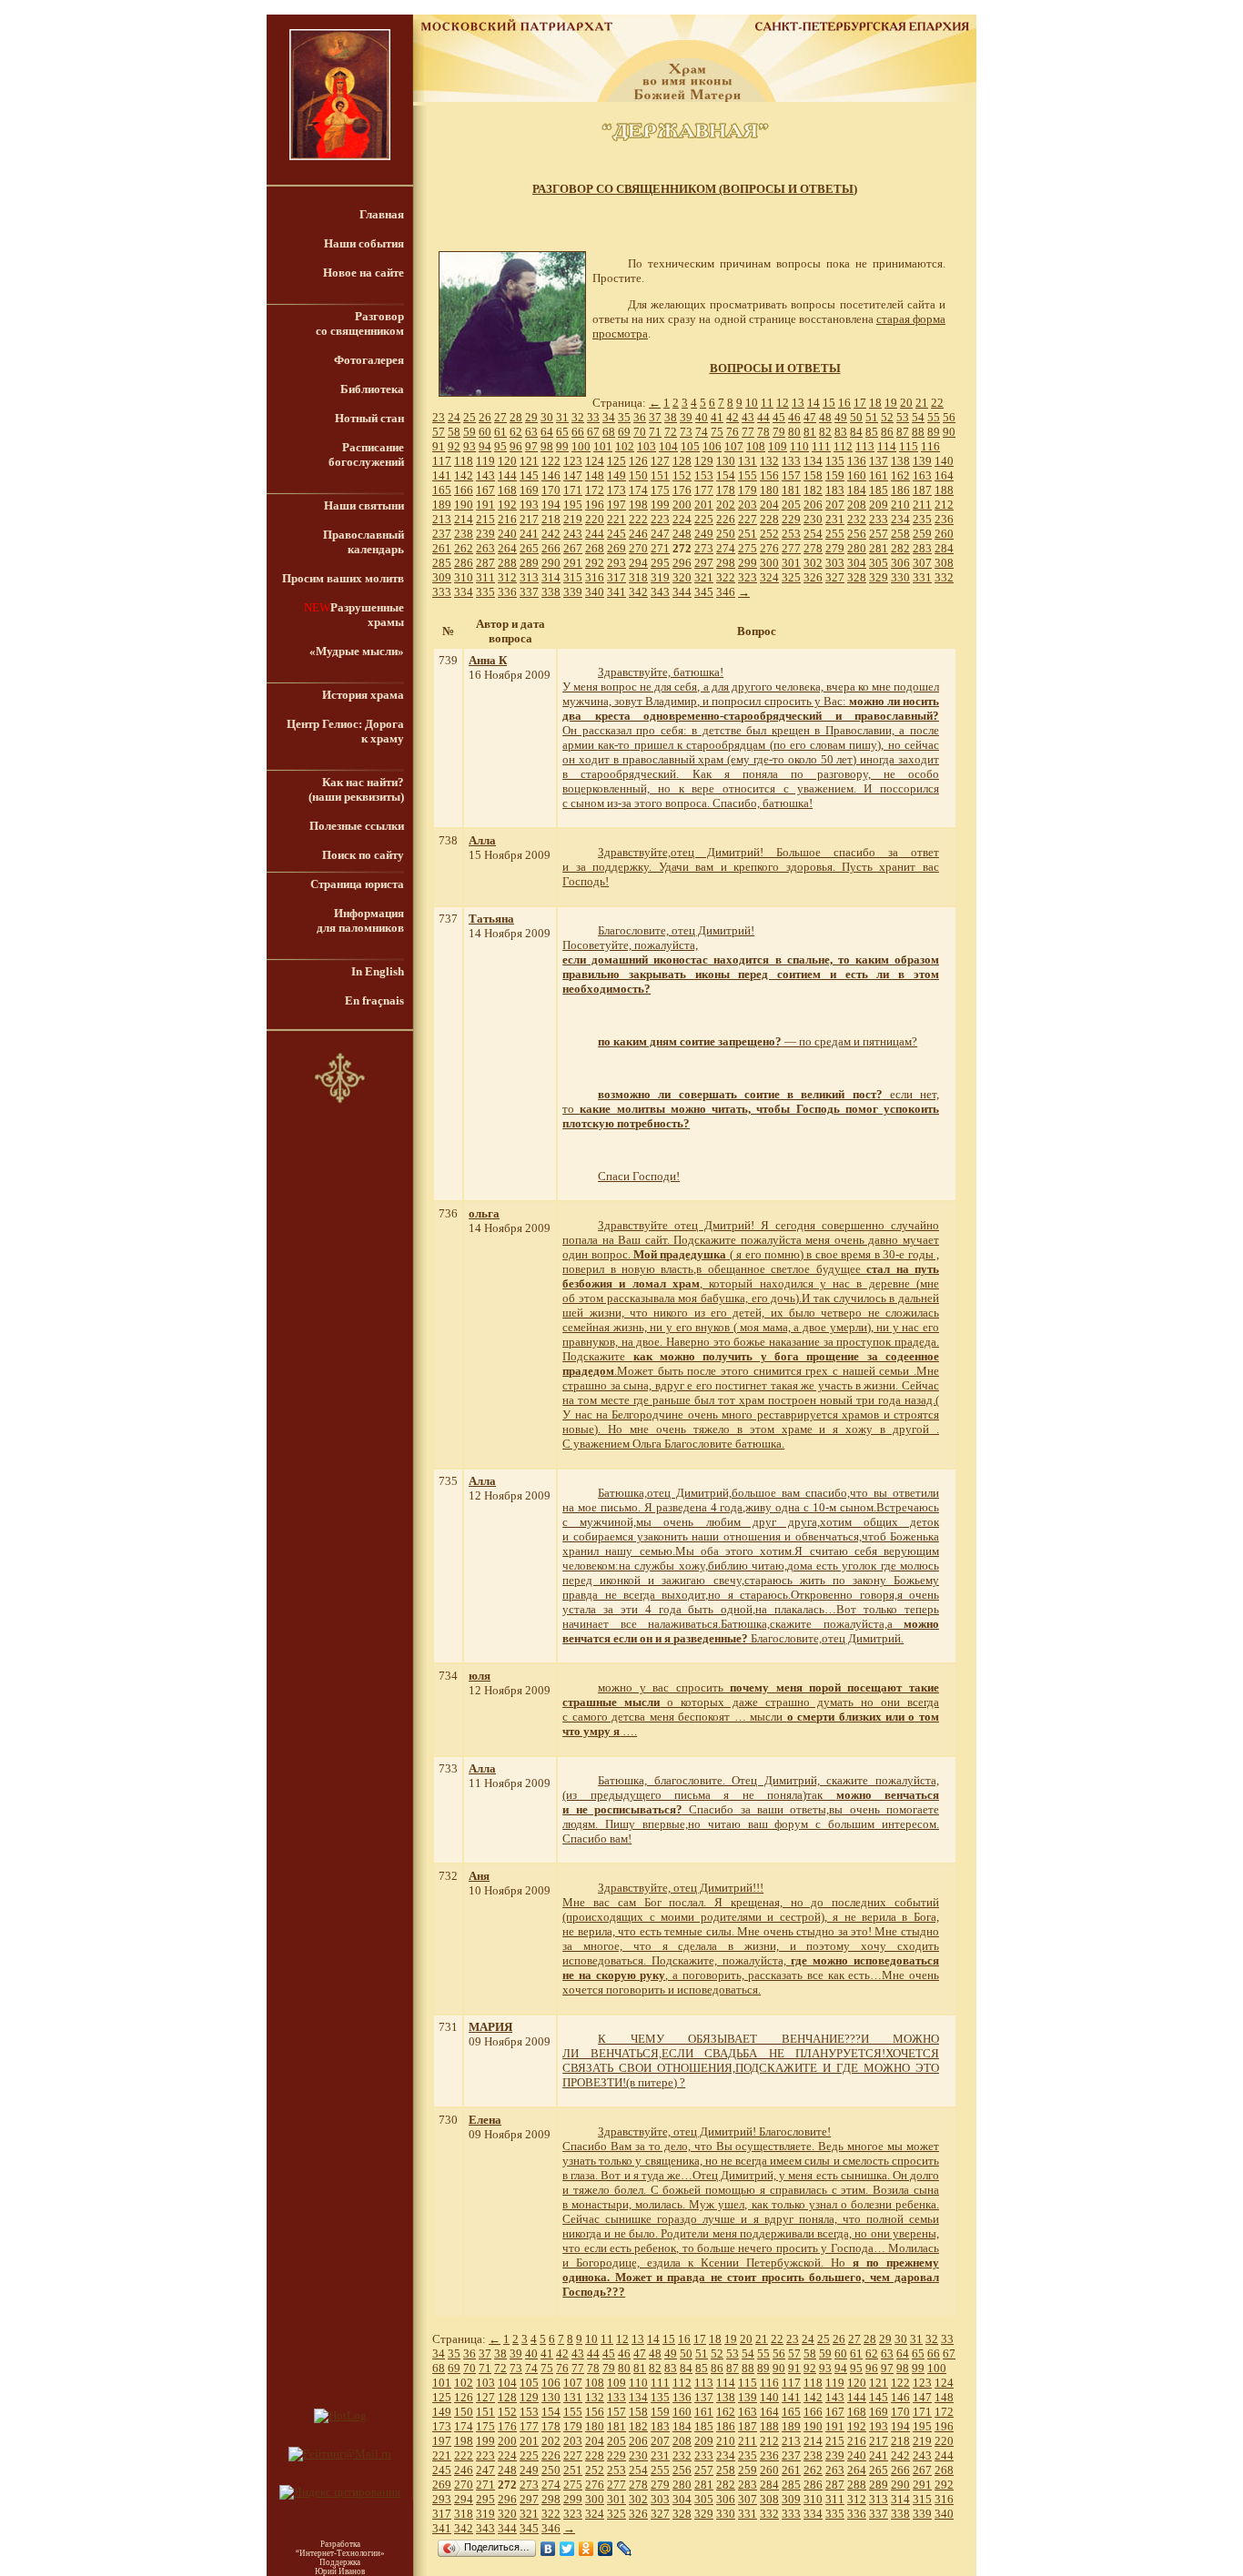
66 (578, 432)
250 (726, 534)
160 (857, 475)
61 (500, 432)
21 (922, 403)
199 (660, 505)
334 (464, 592)
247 (660, 534)
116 (930, 446)
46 (794, 417)
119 (485, 461)
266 (551, 548)
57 (439, 432)
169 (529, 490)
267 (573, 548)
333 (442, 592)
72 (671, 432)
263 (485, 548)
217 (529, 519)
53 (903, 417)
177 (704, 490)
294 (638, 563)
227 (748, 519)
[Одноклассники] (586, 2549)
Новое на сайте (364, 273)
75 (717, 432)
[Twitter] (567, 2549)
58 (454, 432)
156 (769, 475)
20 (906, 403)
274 (726, 548)
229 (791, 519)
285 (442, 563)
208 (857, 505)
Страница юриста (357, 884)
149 (616, 475)
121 (529, 461)
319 (660, 577)
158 (813, 475)
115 (909, 446)
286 (464, 563)
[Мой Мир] (606, 2549)
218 (551, 519)
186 (900, 490)
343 (660, 592)
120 (507, 461)
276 (769, 548)
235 (922, 519)
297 (704, 563)
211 (922, 505)
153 (704, 475)
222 (638, 519)
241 (529, 534)
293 (616, 563)
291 (573, 563)
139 (922, 461)
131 (748, 461)
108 (756, 446)
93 (470, 446)
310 (464, 577)
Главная (382, 214)
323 (748, 577)
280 (857, 548)
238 (464, 534)
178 (726, 490)
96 (516, 446)
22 (937, 403)
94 (485, 446)
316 (595, 577)
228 (769, 519)
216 (507, 519)
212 (944, 505)
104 (668, 446)
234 (900, 519)
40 (702, 417)
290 (551, 563)
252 (769, 534)
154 (726, 475)
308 (944, 563)
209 (879, 505)
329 (879, 577)
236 (944, 519)
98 (547, 446)
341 (616, 592)
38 (671, 417)
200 (682, 505)
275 (748, 548)
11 (767, 403)
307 (922, 563)
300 (769, 563)
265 (529, 548)
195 (573, 505)
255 (835, 534)
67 (593, 432)
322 (726, 577)
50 (856, 417)
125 (616, 461)
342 (638, 592)
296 (682, 563)
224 (682, 519)
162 (900, 475)
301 (791, 563)
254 (813, 534)
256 (857, 534)
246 (638, 534)
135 (835, 461)
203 (748, 505)
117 (442, 461)
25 (470, 417)
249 (704, 534)
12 (783, 403)
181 (791, 490)
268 (595, 548)
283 (922, 548)
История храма (363, 695)
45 (779, 417)
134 (813, 461)
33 (593, 417)
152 (682, 475)
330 (900, 577)
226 (726, 519)
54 (918, 417)
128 (682, 461)
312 (507, 577)
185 (879, 490)
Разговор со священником (360, 323)
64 (547, 432)
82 (825, 432)
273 (704, 548)
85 (872, 432)
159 (835, 475)
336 (507, 592)
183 (835, 490)
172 (595, 490)
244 (595, 534)
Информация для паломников (360, 920)
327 (835, 577)
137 (879, 461)
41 (717, 417)
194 (551, 505)
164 (944, 475)
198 (638, 505)
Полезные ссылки (357, 826)
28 (516, 417)
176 (682, 490)
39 (686, 417)
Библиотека (372, 389)
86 (887, 432)
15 (829, 403)
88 (918, 432)
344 (682, 592)
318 (638, 577)
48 (825, 417)
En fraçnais (374, 1000)
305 (879, 563)
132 (769, 461)
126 (638, 461)
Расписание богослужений (366, 455)
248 (682, 534)
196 (595, 505)
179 (748, 490)
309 (442, 577)
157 (791, 475)
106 (712, 446)
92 (454, 446)
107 (734, 446)
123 (573, 461)
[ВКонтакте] (548, 2549)
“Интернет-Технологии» (340, 2553)
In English (378, 971)
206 (813, 505)
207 (835, 505)
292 (595, 563)
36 (640, 417)
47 (810, 417)
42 (733, 417)
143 (485, 475)
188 (944, 490)
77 (748, 432)
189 (442, 505)
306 (900, 563)
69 (624, 432)
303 (835, 563)
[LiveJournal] (625, 2549)
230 (813, 519)
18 (875, 403)
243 (573, 534)
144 (507, 475)
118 (464, 461)
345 (704, 592)
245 (616, 534)
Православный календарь (364, 542)
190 (464, 505)
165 (442, 490)
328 (857, 577)
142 (464, 475)
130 (726, 461)
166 (464, 490)
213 (442, 519)
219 (573, 519)
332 (944, 577)
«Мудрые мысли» (357, 651)
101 (603, 446)
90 (949, 432)
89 (934, 432)
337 (529, 592)
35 (624, 417)
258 (900, 534)
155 (748, 475)
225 (704, 519)
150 (638, 475)
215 (485, 519)
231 (835, 519)
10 (752, 403)
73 (686, 432)
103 (647, 446)
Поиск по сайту (363, 855)
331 (922, 577)
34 (609, 417)
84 (856, 432)
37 (655, 417)
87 (903, 432)
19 (891, 403)
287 (485, 563)
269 (616, 548)
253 (791, 534)
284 (944, 548)
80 (794, 432)
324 (769, 577)
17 (860, 403)
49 (841, 417)
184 (857, 490)
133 (791, 461)
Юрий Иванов (340, 2571)
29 (531, 417)
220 (595, 519)
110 (799, 446)
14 (814, 403)
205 (791, 505)
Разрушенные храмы (367, 615)
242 (551, 534)
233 (879, 519)
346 (726, 592)
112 (843, 446)
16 (844, 403)
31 (562, 417)
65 (562, 432)
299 (748, 563)
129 (704, 461)
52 (887, 417)
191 (485, 505)
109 (778, 446)
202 (726, 505)
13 (798, 403)
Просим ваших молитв (343, 578)
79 (779, 432)
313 (529, 577)
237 (442, 534)
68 (609, 432)
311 (485, 577)
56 (949, 417)
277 (791, 548)
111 (821, 446)
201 (704, 505)
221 (616, 519)
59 (470, 432)
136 (857, 461)
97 (531, 446)
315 (573, 577)
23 (439, 417)
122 (551, 461)
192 (507, 505)
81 (810, 432)
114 (887, 446)
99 (562, 446)
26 (485, 417)
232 (857, 519)
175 (660, 490)
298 (726, 563)
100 (581, 446)
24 (454, 417)
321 (704, 577)
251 (748, 534)
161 (879, 475)
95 (500, 446)
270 (638, 548)
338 (551, 592)
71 (655, 432)
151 (660, 475)
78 (763, 432)
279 (835, 548)
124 (595, 461)
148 (595, 475)
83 (841, 432)
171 (573, 490)
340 (595, 592)
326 (813, 577)
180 (769, 490)
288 (507, 563)
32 (578, 417)
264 (507, 548)
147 (573, 475)
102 (625, 446)
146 (551, 475)
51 (872, 417)
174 (638, 490)
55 (934, 417)
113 (865, 446)
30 (547, 417)
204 (769, 505)
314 (551, 577)
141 (442, 475)
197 (616, 505)
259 (922, 534)
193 (529, 505)
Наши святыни (364, 505)
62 (516, 432)
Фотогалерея (369, 360)
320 (682, 577)
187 (922, 490)
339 (573, 592)
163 (922, 475)
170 (551, 490)
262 (464, 548)
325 (791, 577)
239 (485, 534)
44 (763, 417)
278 (813, 548)
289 (529, 563)
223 (660, 519)
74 (702, 432)
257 (879, 534)
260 (944, 534)
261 (442, 548)
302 (813, 563)
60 (485, 432)
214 (464, 519)
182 (813, 490)
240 (507, 534)
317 (616, 577)
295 (660, 563)
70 (640, 432)
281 (879, 548)
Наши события (364, 243)
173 (616, 490)
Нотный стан (369, 418)
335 (485, 592)
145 (529, 475)
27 (500, 417)
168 (507, 490)
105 (690, 446)
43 (748, 417)
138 (900, 461)
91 (439, 446)
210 (900, 505)
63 (531, 432)
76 (733, 432)
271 (660, 548)
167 (485, 490)
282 (900, 548)
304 (857, 563)
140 (944, 461)
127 (660, 461)
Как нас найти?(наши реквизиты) (356, 789)
